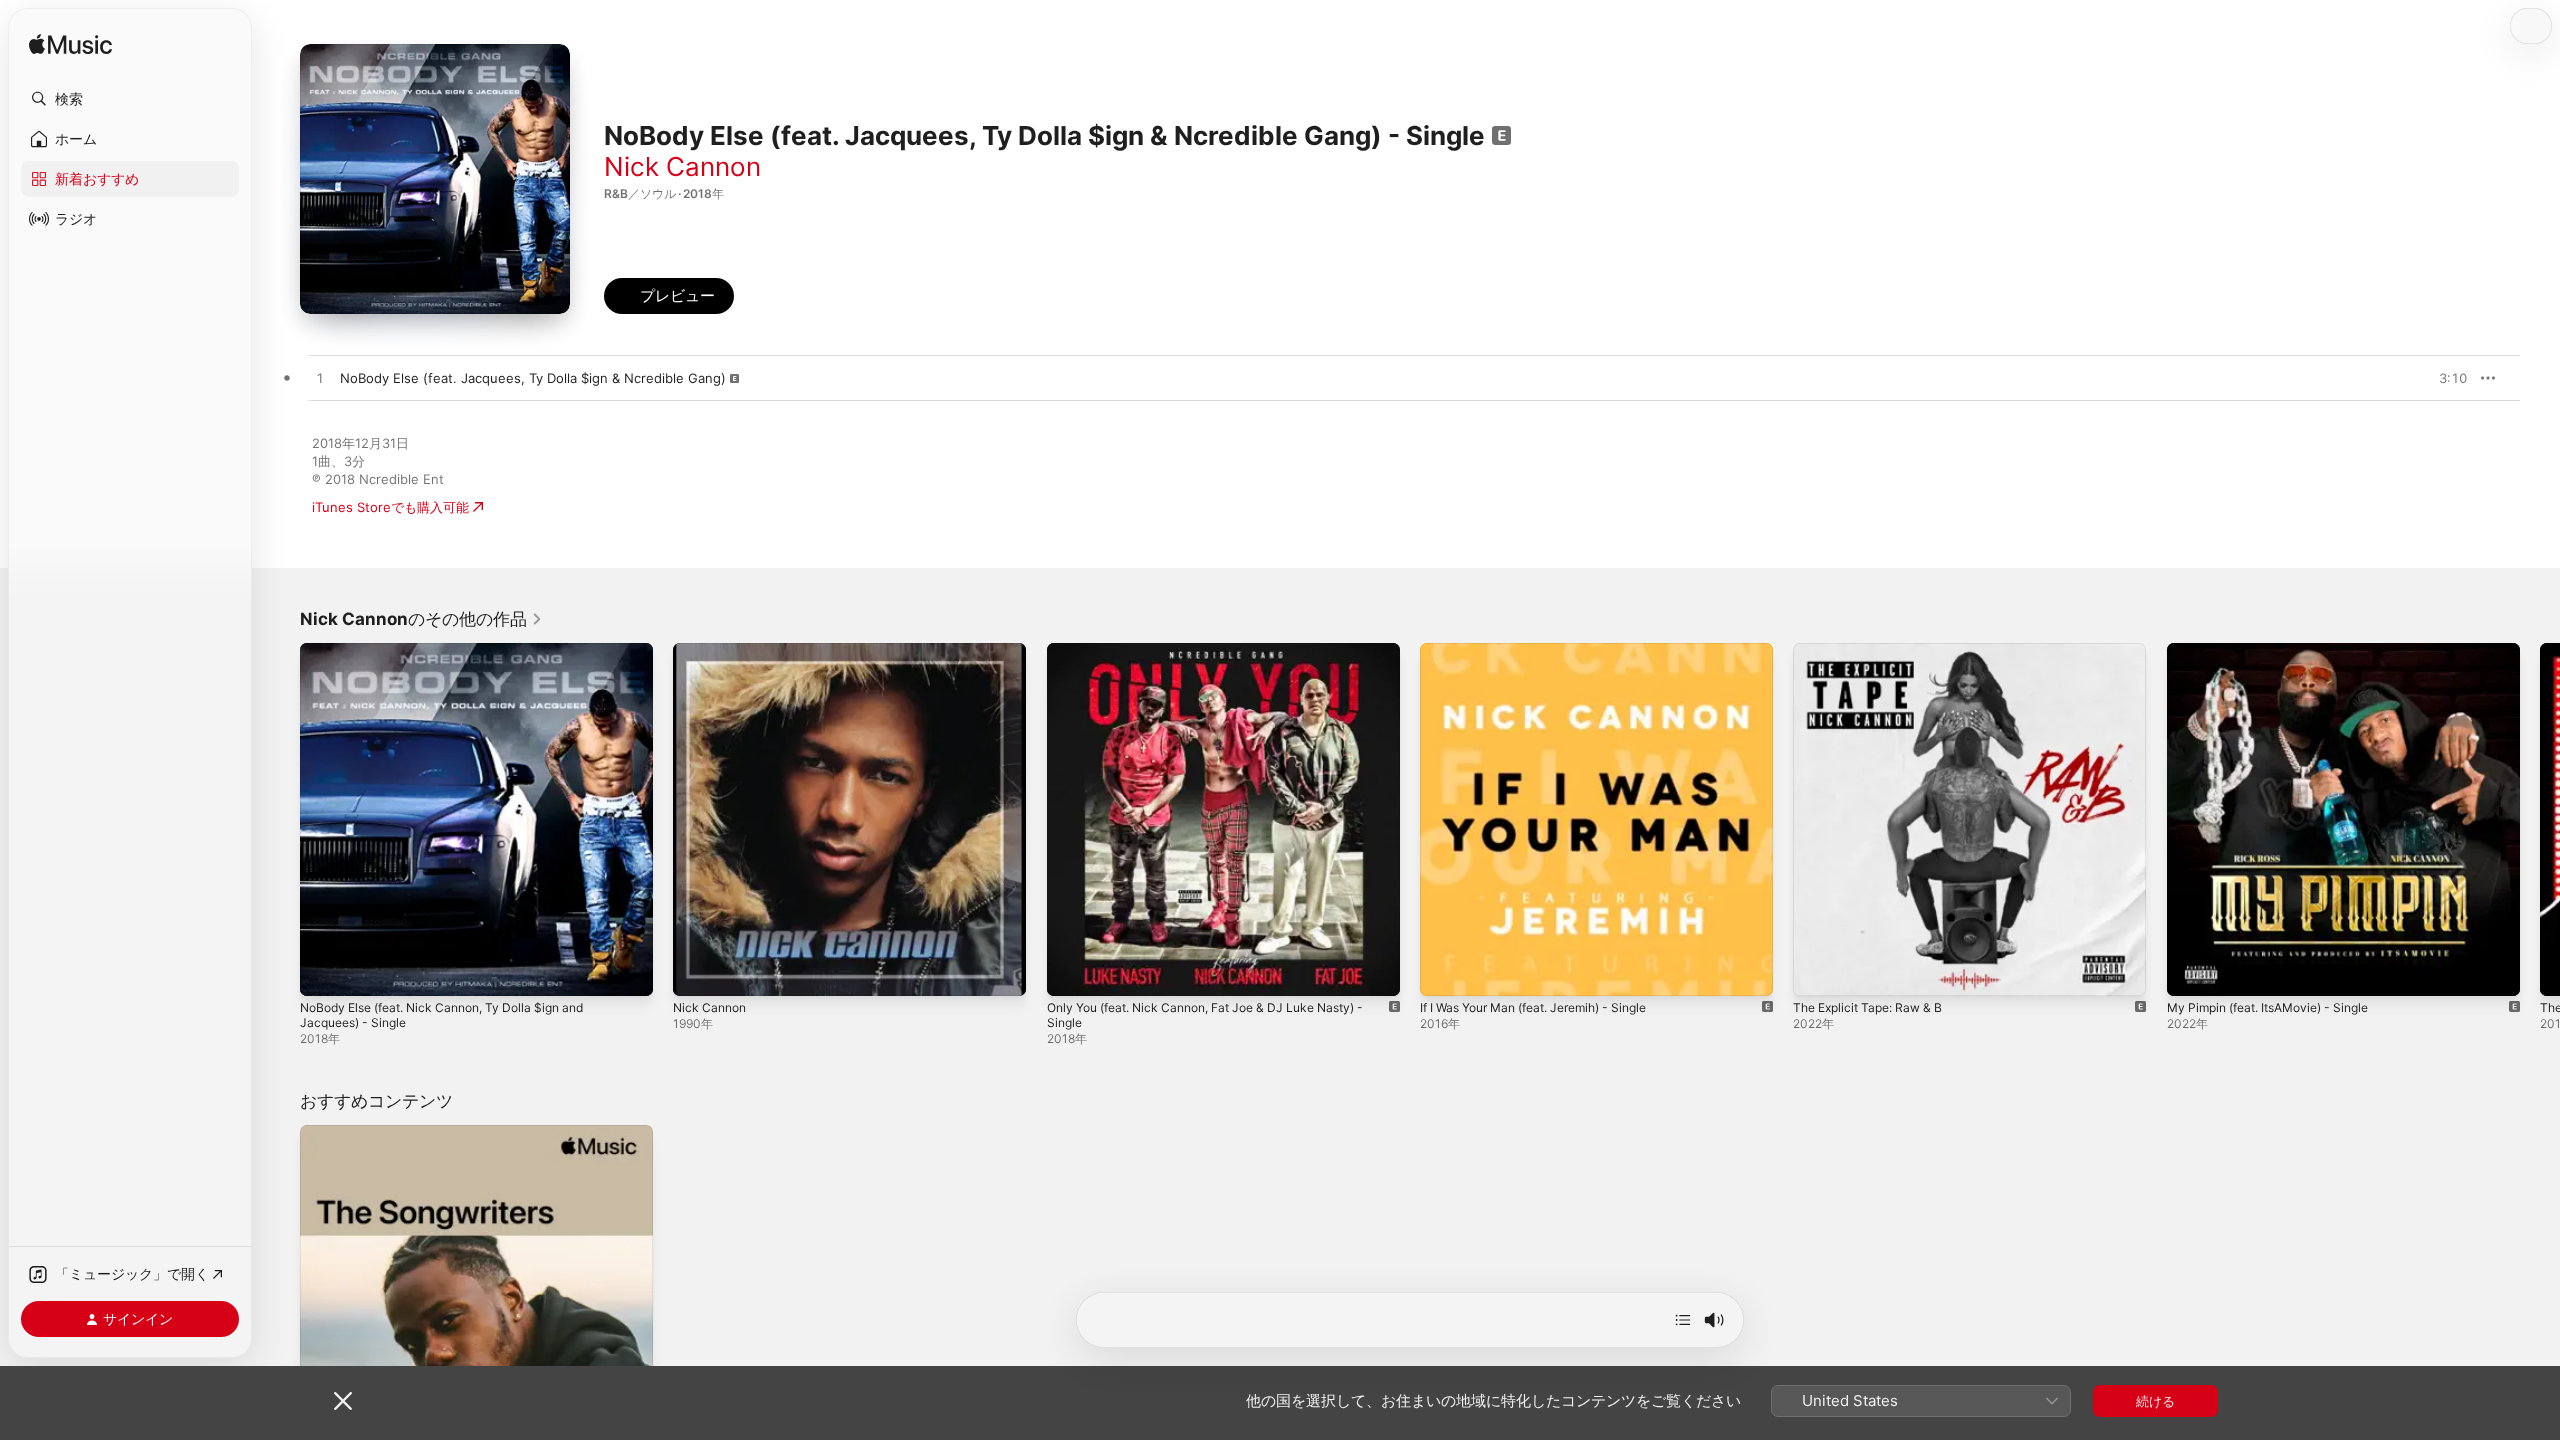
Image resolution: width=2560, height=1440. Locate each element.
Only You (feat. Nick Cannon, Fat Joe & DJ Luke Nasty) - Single (1223, 659)
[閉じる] (343, 1401)
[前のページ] (280, 820)
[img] (70, 45)
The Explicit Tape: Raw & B (1875, 651)
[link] (421, 619)
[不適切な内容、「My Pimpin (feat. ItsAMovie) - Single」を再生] (2192, 971)
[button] (130, 99)
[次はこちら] (1683, 1320)
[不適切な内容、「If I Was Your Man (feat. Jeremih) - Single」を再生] (1445, 971)
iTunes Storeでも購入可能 (390, 507)
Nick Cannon (682, 166)
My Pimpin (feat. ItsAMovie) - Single (2279, 651)
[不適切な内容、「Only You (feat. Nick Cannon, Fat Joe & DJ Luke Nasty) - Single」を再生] (1072, 971)
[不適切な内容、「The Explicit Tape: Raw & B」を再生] (1818, 971)
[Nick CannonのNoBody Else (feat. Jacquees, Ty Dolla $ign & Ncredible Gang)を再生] (320, 379)
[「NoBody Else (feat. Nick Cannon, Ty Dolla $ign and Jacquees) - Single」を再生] (325, 971)
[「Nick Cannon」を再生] (698, 971)
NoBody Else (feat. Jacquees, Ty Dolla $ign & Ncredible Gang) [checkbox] (533, 378)
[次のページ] (2540, 820)
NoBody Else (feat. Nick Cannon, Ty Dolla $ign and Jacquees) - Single (457, 659)
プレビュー (2442, 378)
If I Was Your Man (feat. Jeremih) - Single (1548, 651)
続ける (2155, 1401)
